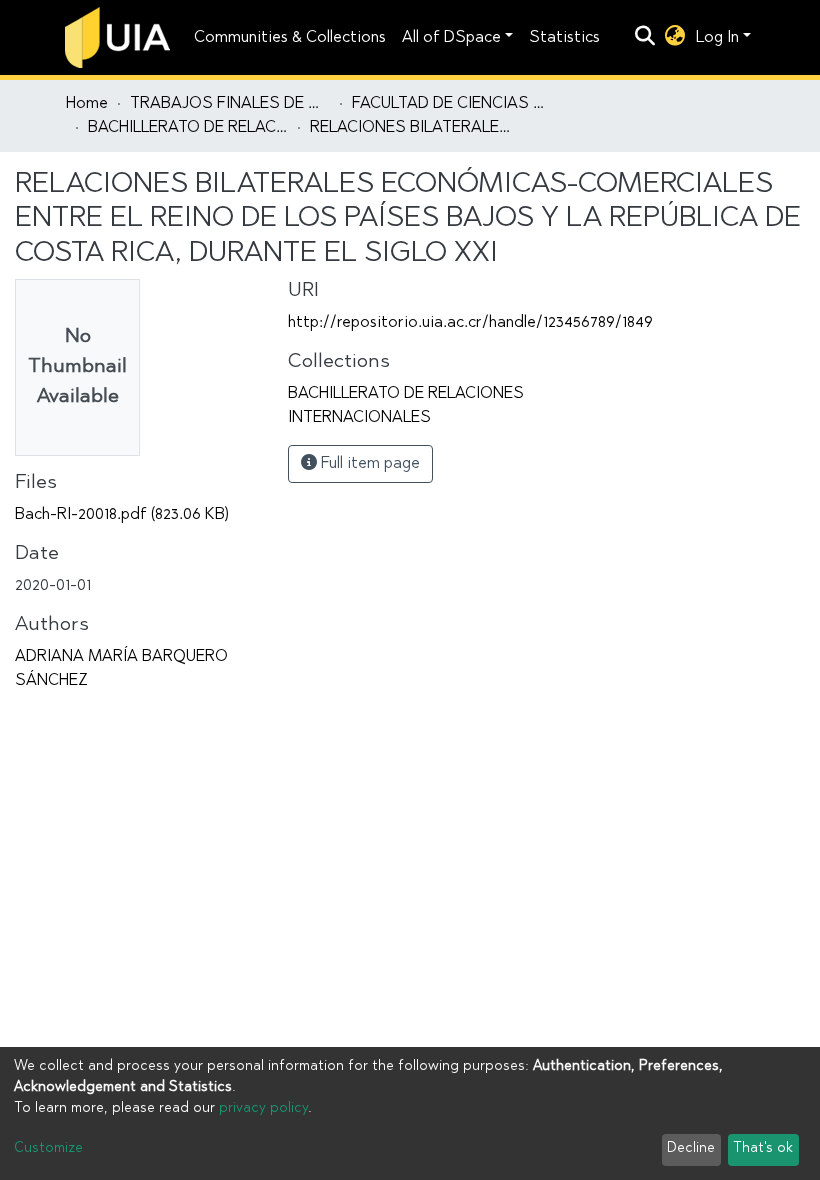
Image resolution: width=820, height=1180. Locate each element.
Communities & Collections (290, 38)
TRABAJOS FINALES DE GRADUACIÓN (230, 104)
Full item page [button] (368, 464)
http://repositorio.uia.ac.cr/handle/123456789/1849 (470, 323)
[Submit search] (645, 38)
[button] (675, 38)
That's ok (763, 1149)
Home (87, 104)
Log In (717, 38)
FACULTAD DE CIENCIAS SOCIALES (452, 104)
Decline (691, 1149)
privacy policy (263, 1109)
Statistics (564, 38)
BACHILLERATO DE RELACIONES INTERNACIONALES (188, 128)
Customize (48, 1149)
